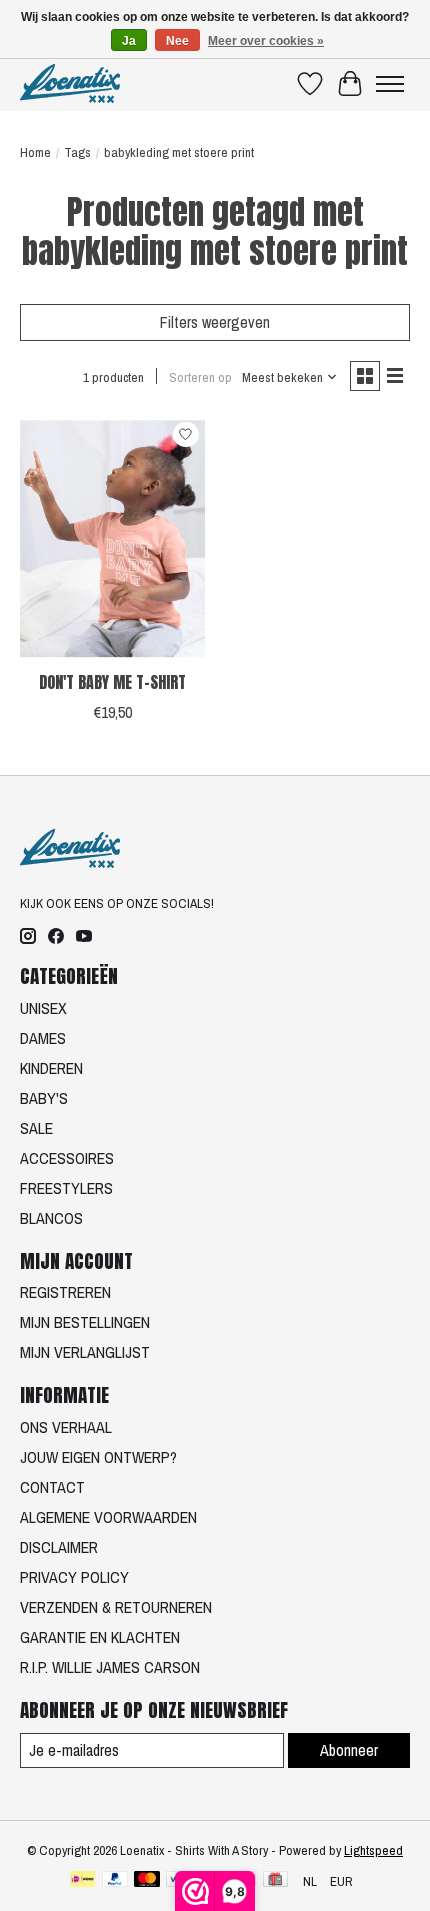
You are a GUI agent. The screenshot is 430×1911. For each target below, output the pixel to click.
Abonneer (349, 1750)
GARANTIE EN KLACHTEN (100, 1637)
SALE (36, 1128)
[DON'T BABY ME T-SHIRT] (112, 538)
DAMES (43, 1038)
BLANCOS (51, 1218)
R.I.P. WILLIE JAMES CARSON (110, 1667)
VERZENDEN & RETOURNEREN (116, 1607)
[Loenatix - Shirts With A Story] (70, 83)
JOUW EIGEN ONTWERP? (98, 1457)
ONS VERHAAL (66, 1427)
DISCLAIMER (59, 1547)
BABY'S (44, 1098)
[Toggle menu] (390, 84)
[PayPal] (115, 1881)
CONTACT (52, 1487)
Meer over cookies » (266, 41)
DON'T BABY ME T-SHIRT (112, 682)
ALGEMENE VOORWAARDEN (108, 1517)
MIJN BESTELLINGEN (85, 1322)
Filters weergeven (215, 322)
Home (35, 152)
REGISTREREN (65, 1292)
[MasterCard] (147, 1881)
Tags (77, 152)
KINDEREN (51, 1068)
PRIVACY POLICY (74, 1577)
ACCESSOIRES (67, 1158)
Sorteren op (200, 377)
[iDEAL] (82, 1881)
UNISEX (43, 1008)
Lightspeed (373, 1850)
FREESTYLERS (66, 1188)
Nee (177, 41)
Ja (129, 41)
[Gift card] (275, 1881)
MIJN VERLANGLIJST (85, 1352)
